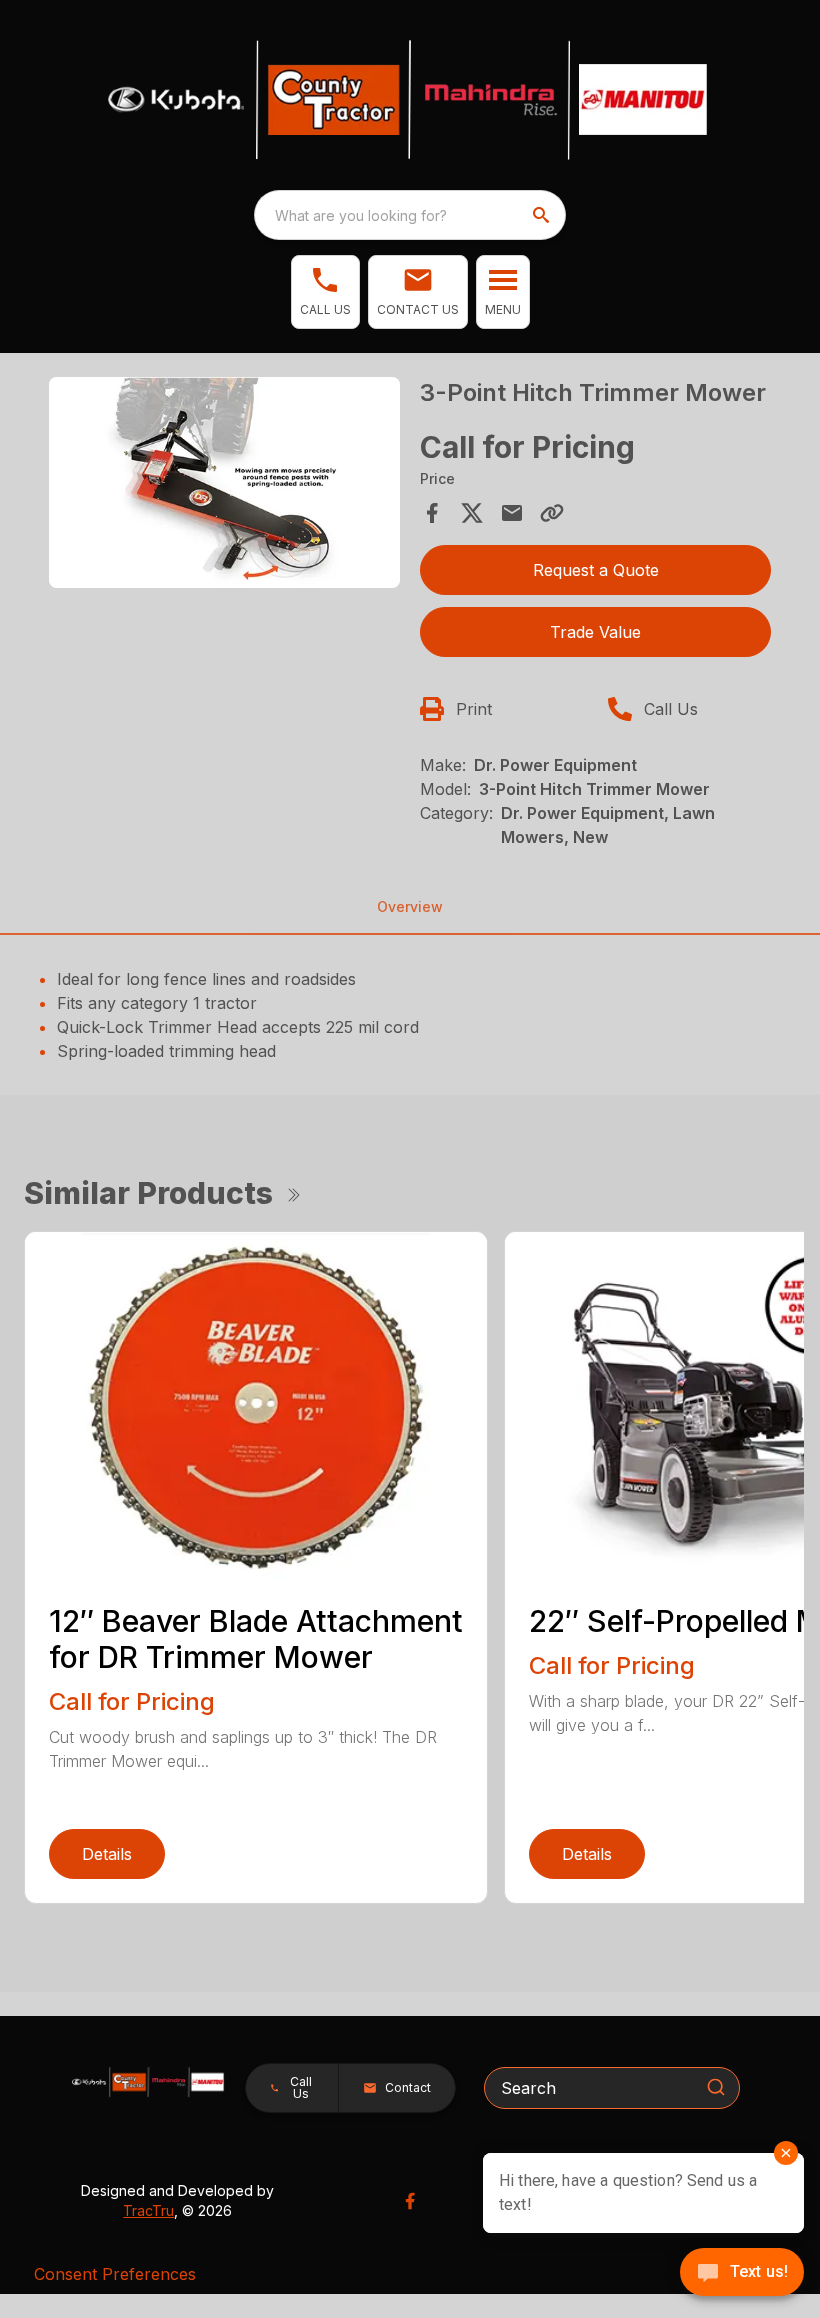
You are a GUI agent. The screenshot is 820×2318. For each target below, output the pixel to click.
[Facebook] (410, 2201)
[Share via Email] (512, 513)
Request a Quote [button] (596, 570)
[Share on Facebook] (432, 513)
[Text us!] (742, 2274)
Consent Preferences (115, 2274)
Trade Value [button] (595, 632)
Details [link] (107, 1854)
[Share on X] (472, 513)
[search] (543, 215)
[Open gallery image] (224, 482)
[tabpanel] (224, 485)
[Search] (716, 2087)
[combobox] (410, 215)
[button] (325, 292)
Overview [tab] (410, 906)
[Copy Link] (552, 513)
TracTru (148, 2210)
